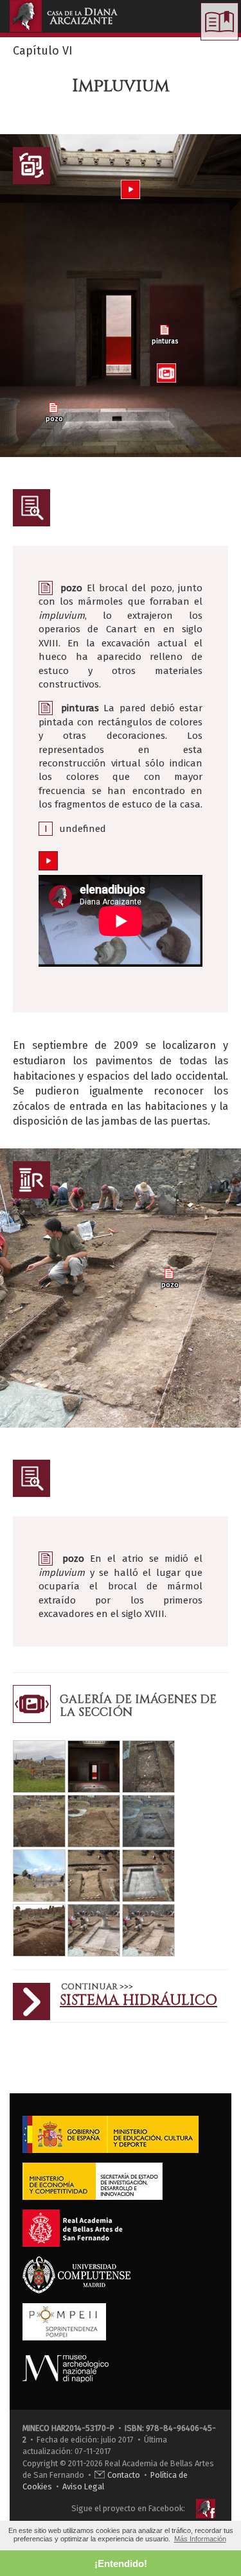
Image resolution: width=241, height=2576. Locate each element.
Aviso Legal (83, 2486)
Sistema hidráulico (138, 2001)
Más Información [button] (200, 2539)
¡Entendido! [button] (121, 2563)
